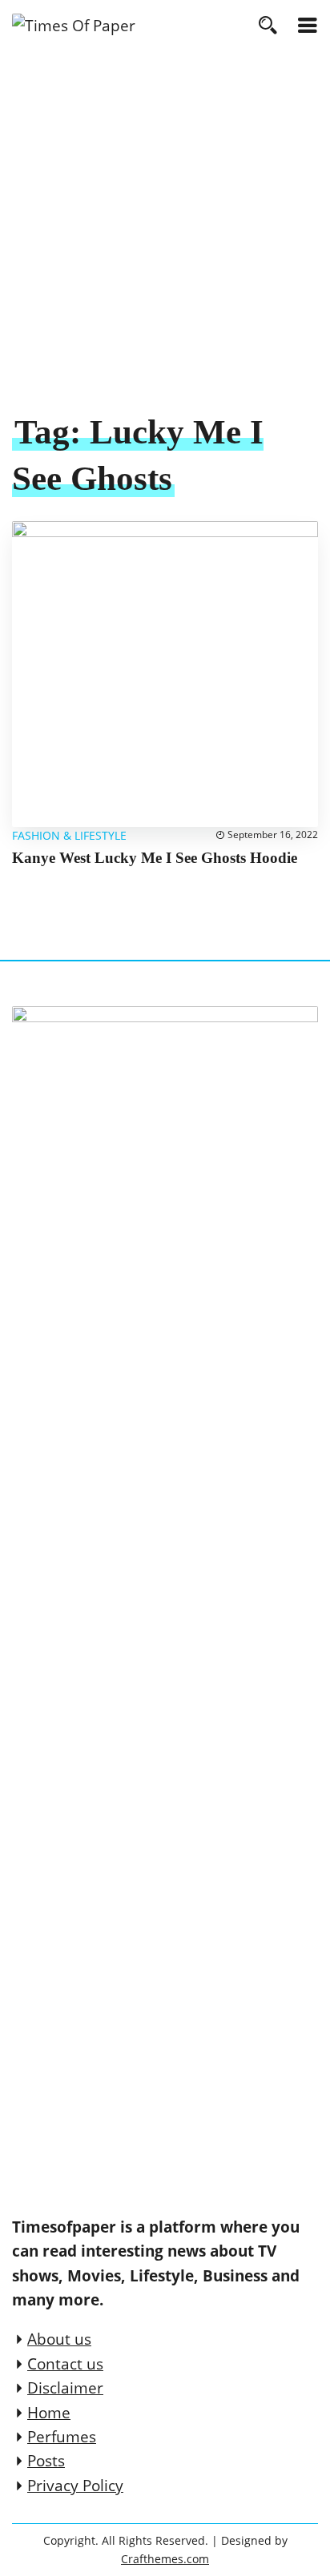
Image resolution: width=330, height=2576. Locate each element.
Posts (46, 2461)
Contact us (65, 2364)
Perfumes (62, 2437)
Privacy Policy (75, 2486)
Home (49, 2413)
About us (59, 2339)
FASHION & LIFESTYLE (69, 835)
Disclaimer (65, 2388)
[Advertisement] (165, 238)
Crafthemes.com (165, 2559)
